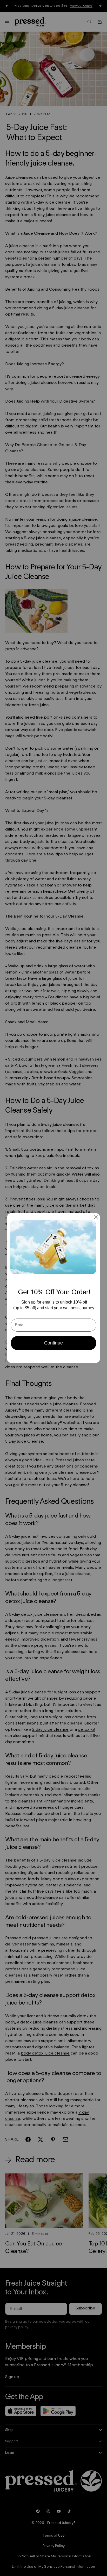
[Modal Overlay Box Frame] (53, 1288)
